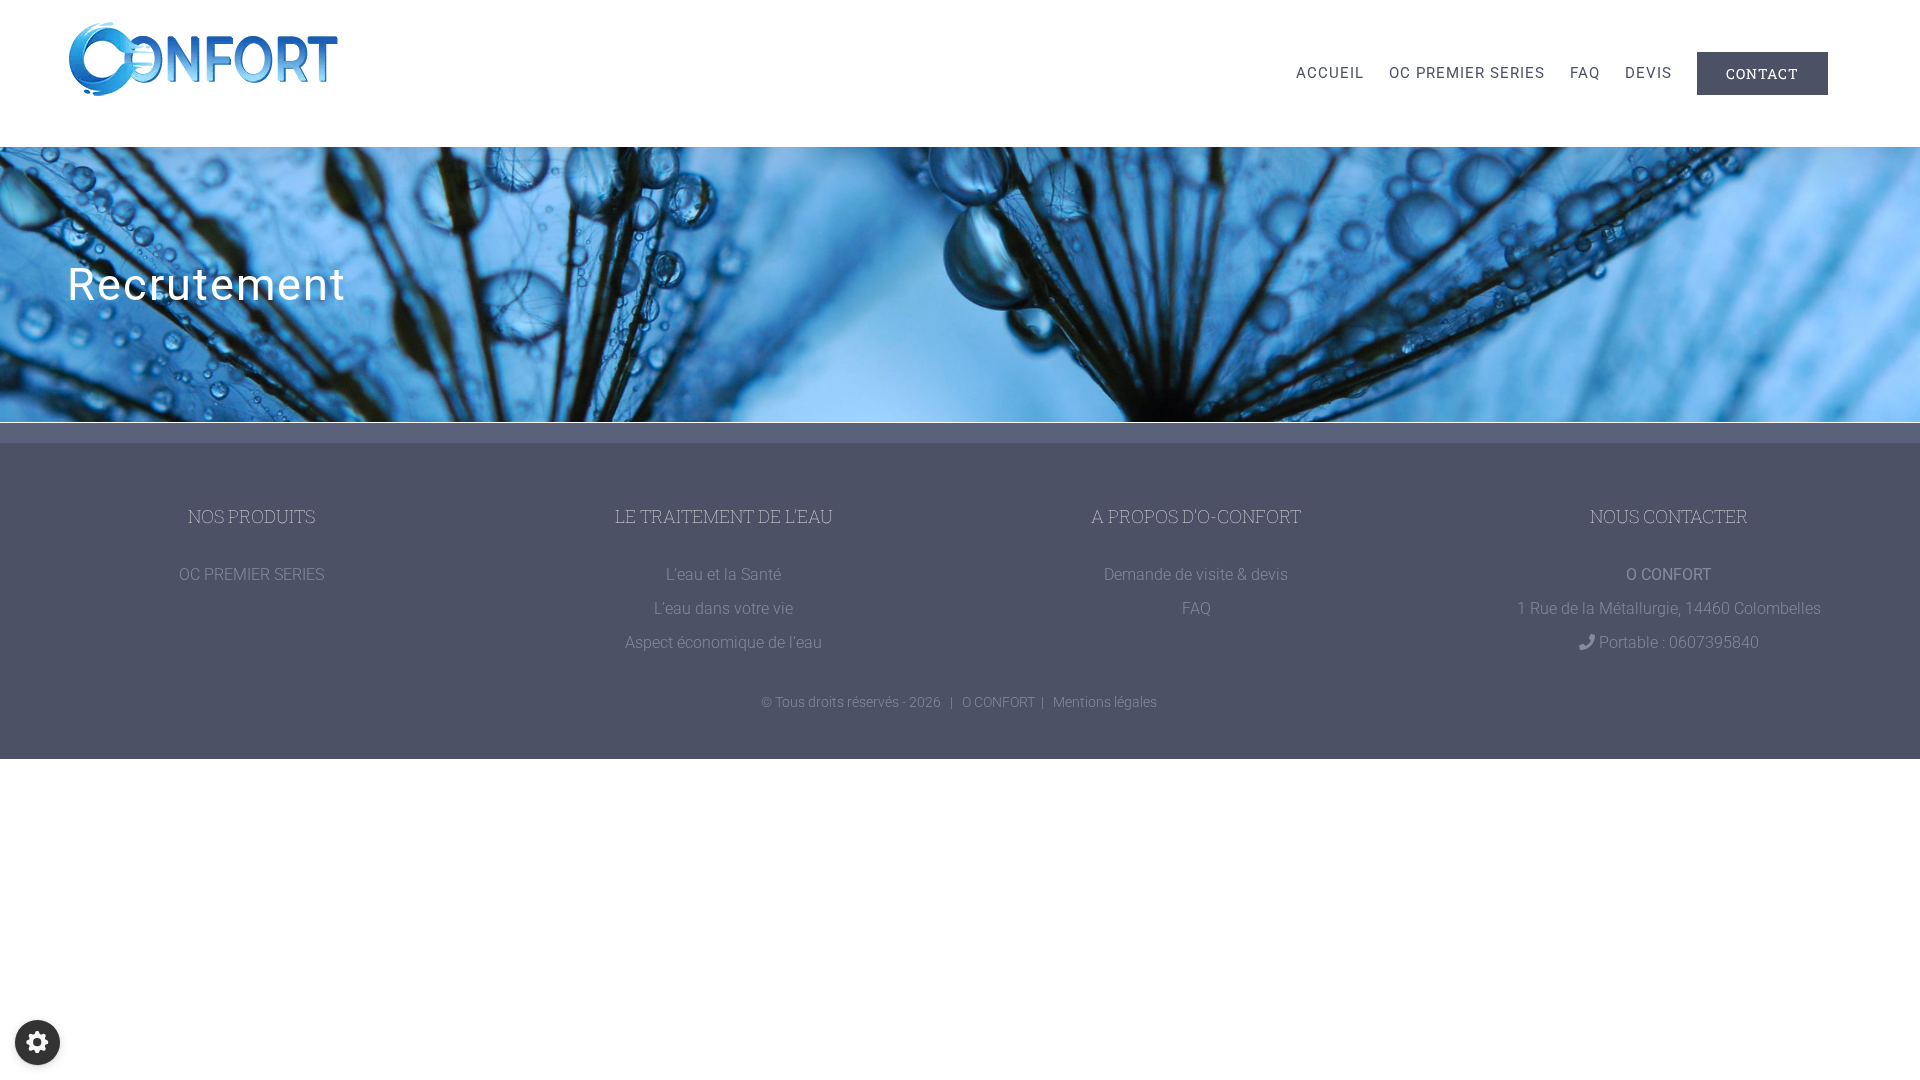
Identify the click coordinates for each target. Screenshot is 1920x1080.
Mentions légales (1105, 702)
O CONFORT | (1007, 702)
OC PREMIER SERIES (251, 574)
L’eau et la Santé (723, 574)
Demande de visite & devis (1196, 574)
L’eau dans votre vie (723, 608)
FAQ (1196, 608)
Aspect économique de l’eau (723, 642)
